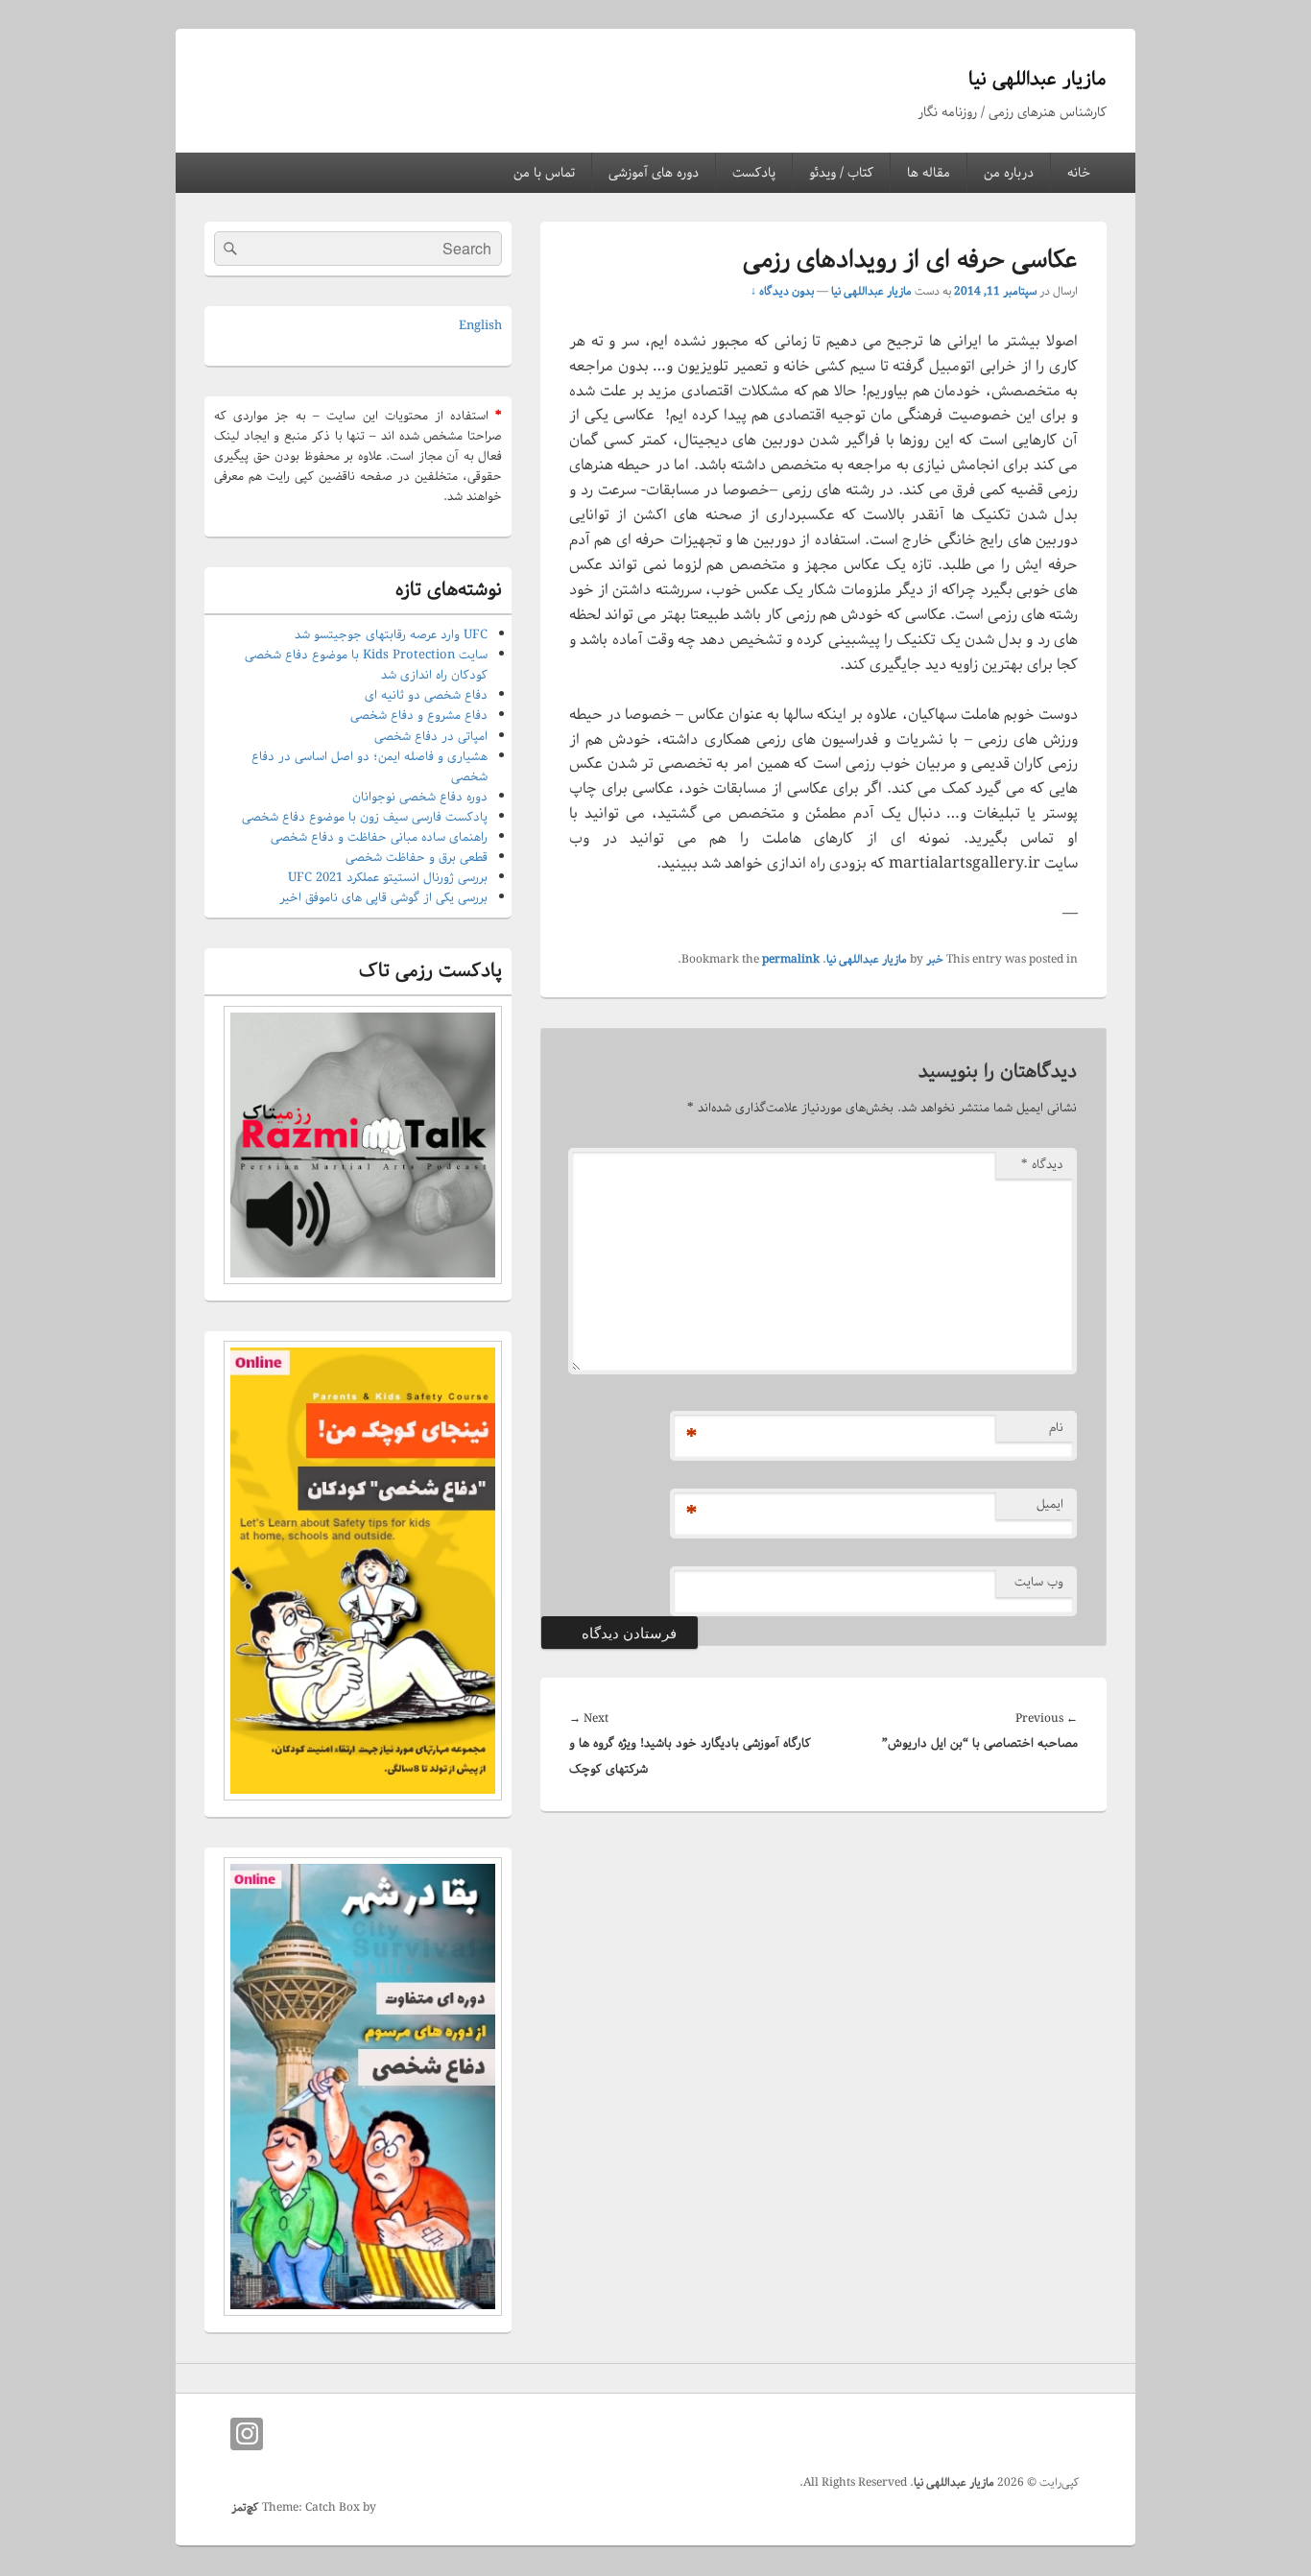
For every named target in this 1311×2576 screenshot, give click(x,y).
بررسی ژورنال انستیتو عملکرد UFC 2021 (388, 878)
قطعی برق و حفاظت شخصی (417, 858)
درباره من (1009, 173)
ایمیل (1050, 1504)
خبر (935, 959)
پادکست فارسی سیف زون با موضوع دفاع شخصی (365, 817)
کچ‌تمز (245, 2507)
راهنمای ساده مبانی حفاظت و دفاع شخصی (379, 837)
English (480, 326)
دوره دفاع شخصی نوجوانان (420, 797)
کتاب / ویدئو (841, 173)
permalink (791, 959)
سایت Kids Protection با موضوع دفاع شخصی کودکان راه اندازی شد (366, 665)
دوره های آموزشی (654, 173)
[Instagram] (247, 2434)
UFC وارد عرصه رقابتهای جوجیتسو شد (391, 635)
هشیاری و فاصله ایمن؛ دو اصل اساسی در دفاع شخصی (369, 767)
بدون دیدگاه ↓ (782, 291)
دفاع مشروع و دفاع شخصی (419, 716)
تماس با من (544, 173)
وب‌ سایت (1039, 1582)
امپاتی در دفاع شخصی (431, 737)
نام (1056, 1428)
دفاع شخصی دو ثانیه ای (426, 695)
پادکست (754, 173)
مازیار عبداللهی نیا (1037, 79)
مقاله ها (929, 173)
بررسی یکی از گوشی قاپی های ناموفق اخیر (383, 898)
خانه (1079, 173)
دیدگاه (1042, 1165)
